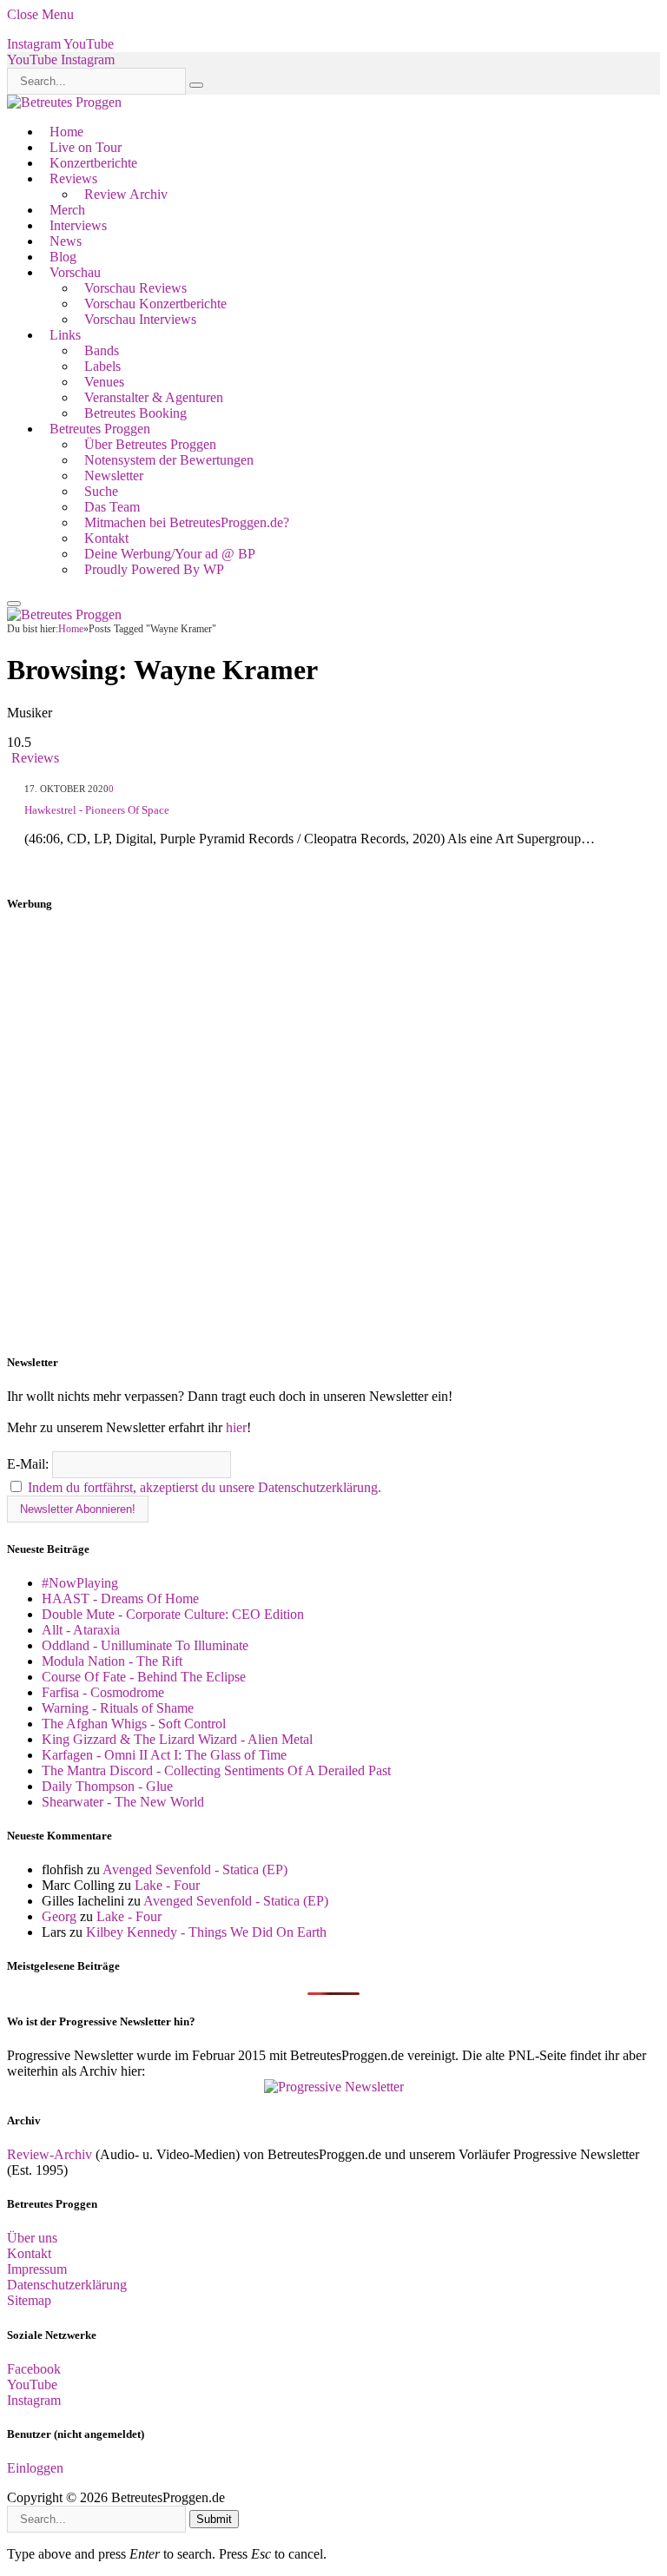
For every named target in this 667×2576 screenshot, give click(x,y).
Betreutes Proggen (100, 429)
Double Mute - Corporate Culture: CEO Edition (173, 1614)
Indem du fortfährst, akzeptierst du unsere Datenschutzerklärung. (205, 1487)
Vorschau (75, 272)
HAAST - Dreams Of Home (120, 1598)
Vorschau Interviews (140, 319)
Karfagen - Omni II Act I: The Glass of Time (164, 1755)
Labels (102, 366)
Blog (63, 257)
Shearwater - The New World (123, 1802)
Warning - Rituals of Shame (118, 1708)
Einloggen (35, 2468)
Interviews (78, 225)
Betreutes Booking (135, 413)
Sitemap (29, 2300)
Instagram (34, 2400)
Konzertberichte (93, 163)
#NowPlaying (80, 1583)
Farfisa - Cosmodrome (103, 1692)
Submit (214, 2519)
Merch (67, 210)
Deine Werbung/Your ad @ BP (170, 554)
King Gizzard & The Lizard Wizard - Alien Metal (177, 1739)
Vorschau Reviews (135, 288)
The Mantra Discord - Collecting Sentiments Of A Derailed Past (216, 1770)
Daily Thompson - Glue (107, 1786)
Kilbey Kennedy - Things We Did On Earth (206, 1932)
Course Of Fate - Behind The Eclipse (144, 1677)
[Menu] (14, 604)
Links (65, 335)
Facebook (34, 2369)
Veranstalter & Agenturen (154, 397)
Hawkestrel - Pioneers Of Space (97, 810)
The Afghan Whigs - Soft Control (134, 1724)
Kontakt (106, 538)
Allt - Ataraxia (81, 1630)
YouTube (32, 2384)
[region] (333, 1133)
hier (236, 1427)
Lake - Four (167, 1885)
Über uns (32, 2238)
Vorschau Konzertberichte (155, 304)
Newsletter (114, 476)
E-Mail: (30, 1464)
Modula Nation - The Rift (112, 1661)
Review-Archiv (50, 2154)
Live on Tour (86, 147)
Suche (101, 491)
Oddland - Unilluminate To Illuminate (145, 1645)
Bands (102, 350)
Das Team (112, 507)
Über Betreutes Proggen (150, 444)
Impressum (37, 2269)
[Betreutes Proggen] (64, 102)
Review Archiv (126, 194)
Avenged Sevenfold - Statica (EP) (195, 1869)
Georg (59, 1916)
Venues (104, 382)
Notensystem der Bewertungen (169, 460)
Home (66, 132)
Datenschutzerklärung (67, 2285)
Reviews (73, 178)
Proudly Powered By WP (154, 569)
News (66, 241)
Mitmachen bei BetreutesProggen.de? (187, 522)
